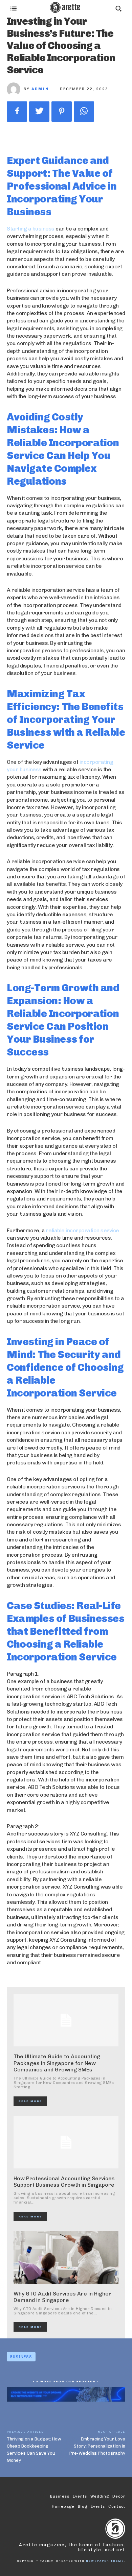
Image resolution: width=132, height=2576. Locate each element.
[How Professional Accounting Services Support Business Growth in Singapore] (66, 2142)
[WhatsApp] (84, 112)
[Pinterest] (62, 112)
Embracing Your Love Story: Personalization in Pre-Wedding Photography (97, 2446)
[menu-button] (14, 8)
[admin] (15, 89)
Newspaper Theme (105, 2561)
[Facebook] (17, 112)
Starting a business (31, 229)
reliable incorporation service (83, 1230)
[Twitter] (39, 112)
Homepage (63, 2507)
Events (98, 2507)
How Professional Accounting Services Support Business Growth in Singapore (64, 2182)
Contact (117, 2507)
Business (21, 2357)
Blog (83, 2507)
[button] (118, 8)
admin (40, 89)
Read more (30, 2101)
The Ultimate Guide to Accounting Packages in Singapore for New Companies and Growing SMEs (57, 2063)
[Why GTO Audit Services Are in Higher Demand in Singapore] (66, 2257)
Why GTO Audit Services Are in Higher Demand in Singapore (62, 2297)
